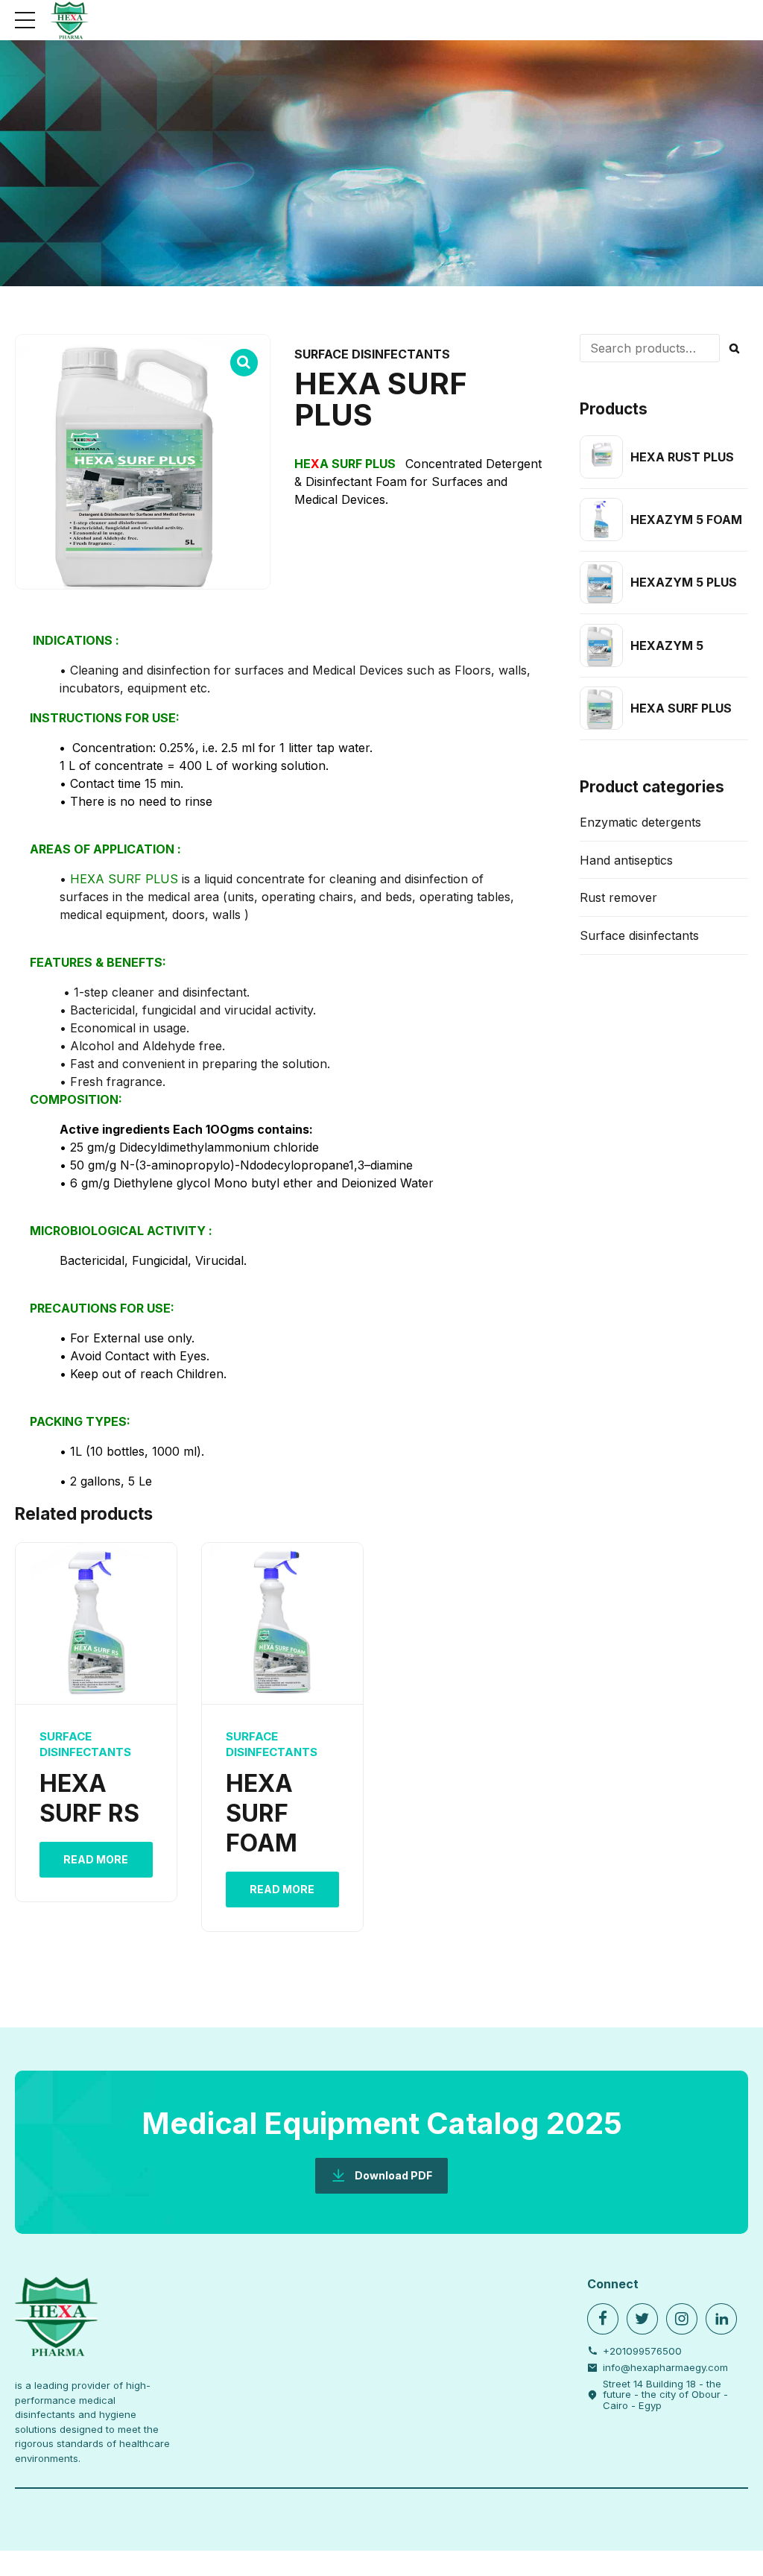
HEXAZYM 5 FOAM (686, 520)
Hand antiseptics (626, 860)
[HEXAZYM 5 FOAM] (601, 520)
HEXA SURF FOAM (262, 1813)
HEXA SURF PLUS (681, 708)
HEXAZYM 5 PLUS (684, 582)
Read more (96, 1859)
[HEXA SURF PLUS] (601, 708)
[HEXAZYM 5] (601, 645)
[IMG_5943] (282, 1624)
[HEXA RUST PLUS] (601, 457)
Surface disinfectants (372, 354)
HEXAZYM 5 (667, 645)
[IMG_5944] (96, 1624)
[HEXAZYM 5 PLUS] (601, 583)
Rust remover (618, 897)
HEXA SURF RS (89, 1798)
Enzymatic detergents (640, 822)
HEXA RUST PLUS (682, 457)
